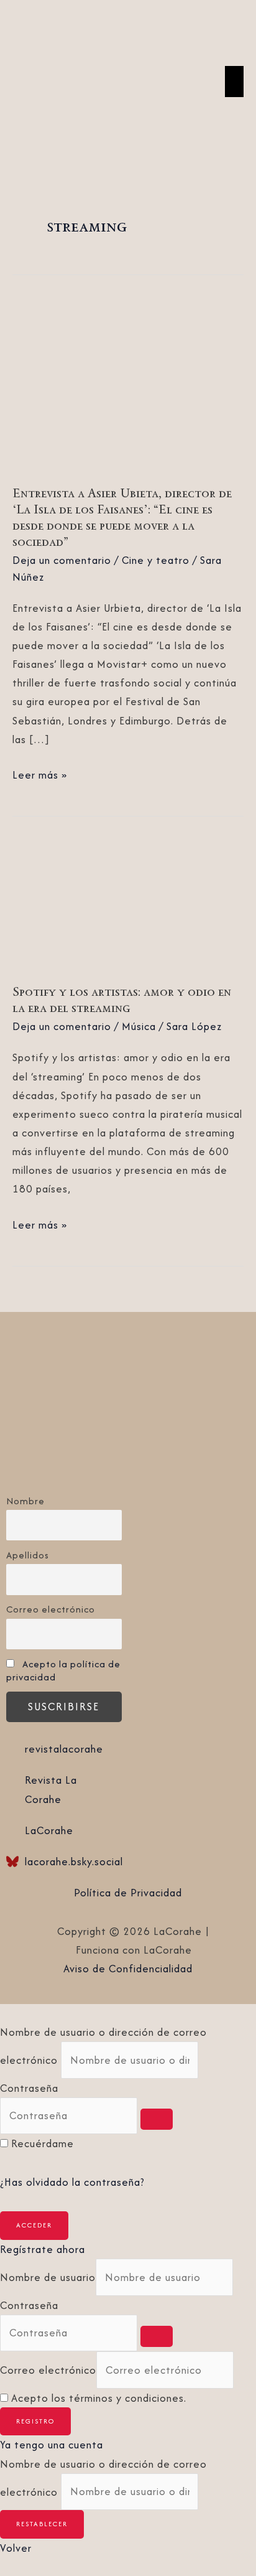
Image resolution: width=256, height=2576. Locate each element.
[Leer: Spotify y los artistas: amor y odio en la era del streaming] (128, 904)
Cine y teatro (156, 560)
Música (139, 1026)
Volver (16, 2548)
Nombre (25, 1501)
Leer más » (40, 774)
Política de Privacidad (128, 1893)
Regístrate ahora (43, 2249)
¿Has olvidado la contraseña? (72, 2182)
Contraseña (29, 2088)
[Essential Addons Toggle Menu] (234, 82)
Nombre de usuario (48, 2277)
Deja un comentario (62, 560)
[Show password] (157, 2119)
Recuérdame (43, 2143)
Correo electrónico (51, 1609)
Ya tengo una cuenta (52, 2445)
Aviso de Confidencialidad (128, 1969)
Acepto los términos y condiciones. (99, 2398)
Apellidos (28, 1555)
